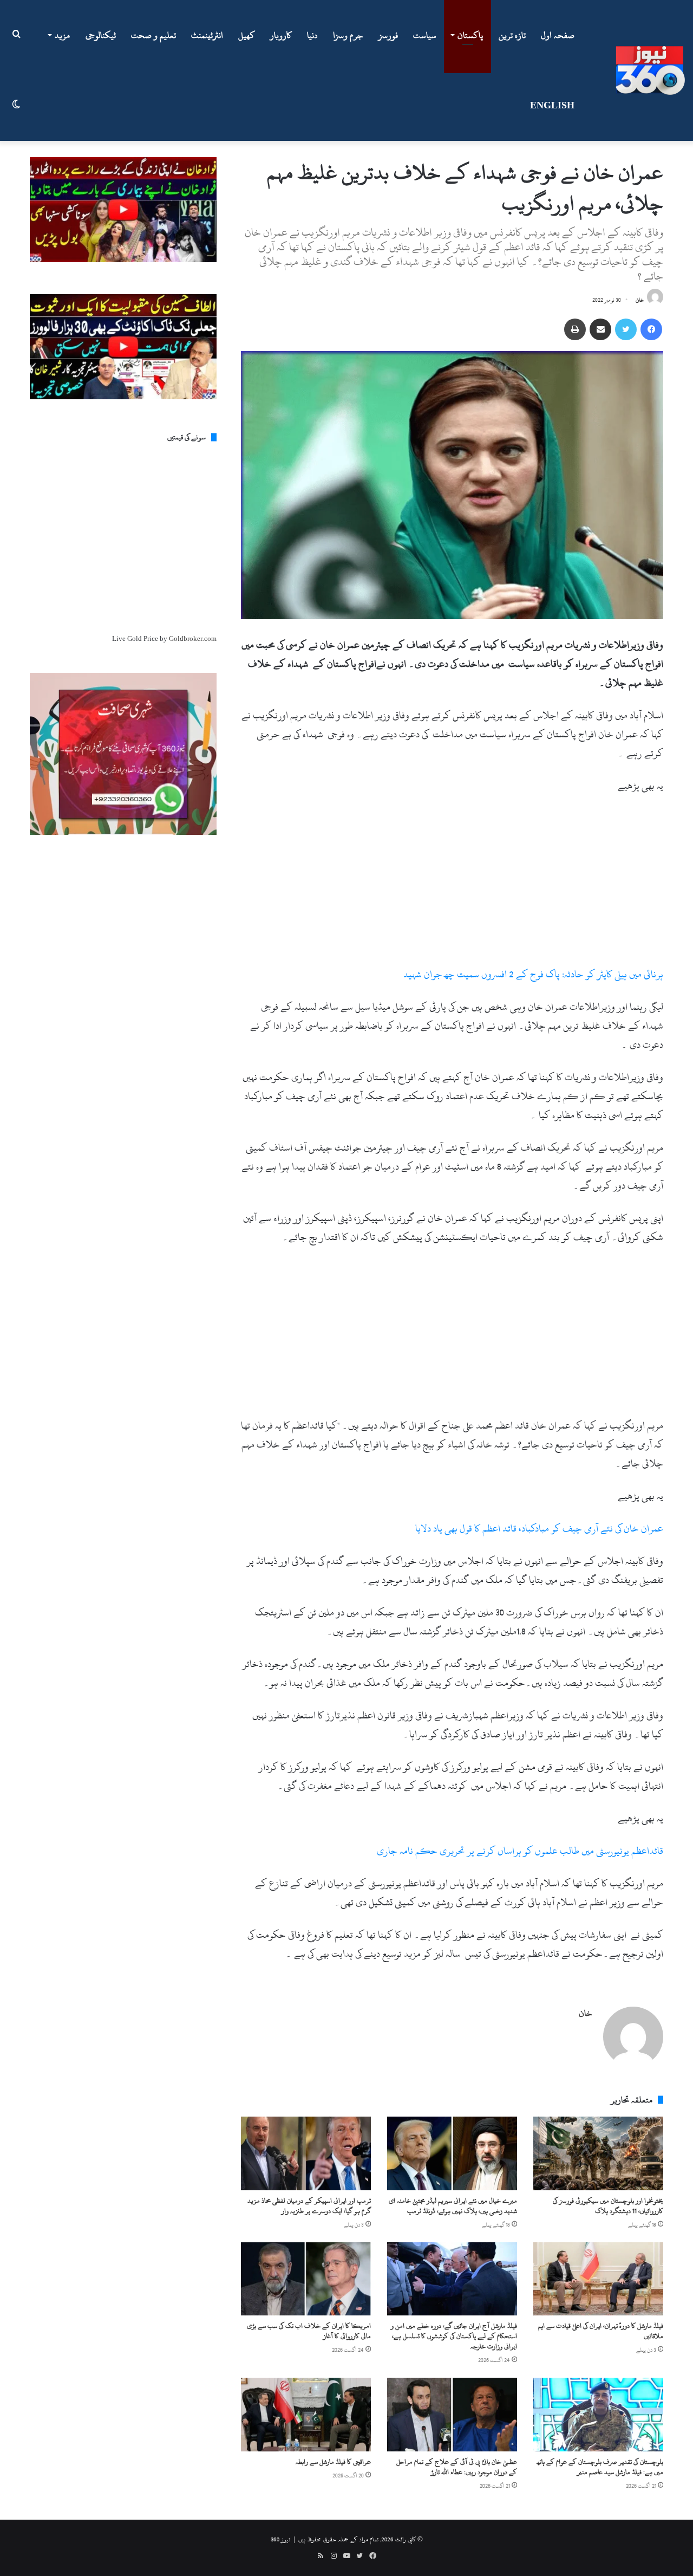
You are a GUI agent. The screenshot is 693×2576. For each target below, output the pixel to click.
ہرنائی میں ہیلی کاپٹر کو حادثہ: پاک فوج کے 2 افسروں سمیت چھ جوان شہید (533, 974)
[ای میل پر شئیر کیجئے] (600, 329)
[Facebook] (651, 329)
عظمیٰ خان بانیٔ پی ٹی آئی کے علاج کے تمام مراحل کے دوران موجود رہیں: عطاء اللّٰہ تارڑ (457, 2467)
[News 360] (650, 70)
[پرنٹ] (575, 329)
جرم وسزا (348, 35)
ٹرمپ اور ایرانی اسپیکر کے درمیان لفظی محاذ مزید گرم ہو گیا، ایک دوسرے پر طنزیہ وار (309, 2206)
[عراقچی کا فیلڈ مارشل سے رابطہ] (306, 2414)
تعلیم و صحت (153, 35)
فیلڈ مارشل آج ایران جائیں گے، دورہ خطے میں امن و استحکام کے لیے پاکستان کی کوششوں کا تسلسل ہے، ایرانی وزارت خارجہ (454, 2336)
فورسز (388, 35)
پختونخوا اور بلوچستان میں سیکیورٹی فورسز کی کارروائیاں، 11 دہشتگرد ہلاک (608, 2206)
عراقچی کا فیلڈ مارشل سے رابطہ (333, 2462)
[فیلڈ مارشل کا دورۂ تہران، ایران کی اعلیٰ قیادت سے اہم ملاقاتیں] (598, 2279)
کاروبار (281, 35)
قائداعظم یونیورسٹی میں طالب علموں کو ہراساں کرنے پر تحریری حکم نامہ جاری (520, 1851)
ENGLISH (552, 106)
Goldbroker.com (193, 639)
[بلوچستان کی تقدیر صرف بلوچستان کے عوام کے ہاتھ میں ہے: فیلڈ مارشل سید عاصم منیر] (598, 2414)
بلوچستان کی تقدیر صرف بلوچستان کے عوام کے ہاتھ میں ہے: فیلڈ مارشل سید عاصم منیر (600, 2467)
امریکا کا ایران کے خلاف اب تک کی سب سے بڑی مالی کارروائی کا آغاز (309, 2331)
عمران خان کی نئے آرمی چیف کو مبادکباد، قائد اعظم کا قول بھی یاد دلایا (539, 1529)
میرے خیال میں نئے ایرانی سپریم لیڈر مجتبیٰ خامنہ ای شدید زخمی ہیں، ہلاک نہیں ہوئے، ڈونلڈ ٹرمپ (453, 2206)
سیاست (425, 35)
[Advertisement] (452, 885)
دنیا (312, 35)
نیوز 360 (280, 2539)
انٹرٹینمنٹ (207, 35)
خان (640, 300)
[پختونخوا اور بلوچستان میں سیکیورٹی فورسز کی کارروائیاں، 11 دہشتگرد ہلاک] (598, 2153)
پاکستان (470, 35)
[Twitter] (626, 329)
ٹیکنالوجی (101, 35)
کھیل (247, 35)
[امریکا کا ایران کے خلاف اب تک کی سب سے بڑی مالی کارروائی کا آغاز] (306, 2279)
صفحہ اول (558, 35)
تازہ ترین (512, 35)
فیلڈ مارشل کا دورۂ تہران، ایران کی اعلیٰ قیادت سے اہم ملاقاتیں (601, 2331)
